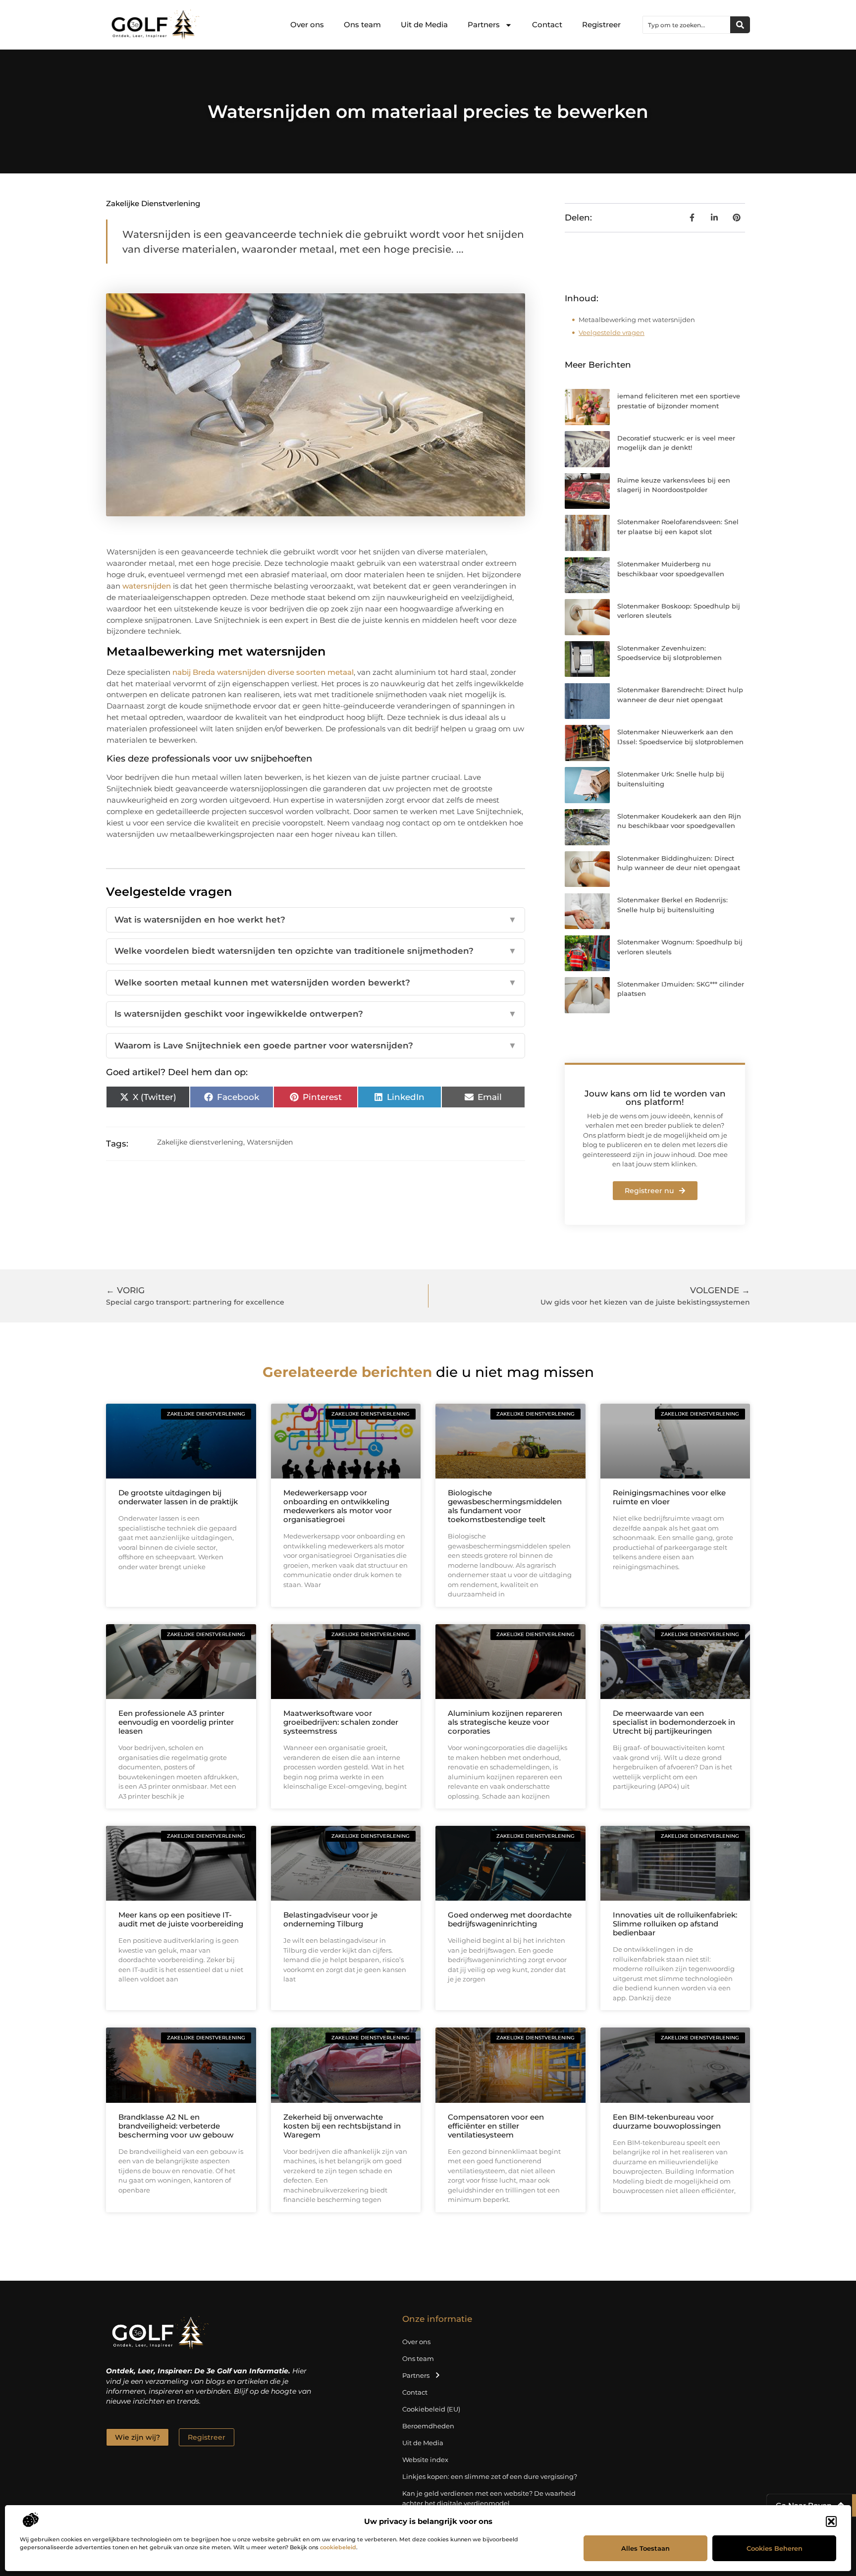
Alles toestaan (645, 2548)
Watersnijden (270, 1142)
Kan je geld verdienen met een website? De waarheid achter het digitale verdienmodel (489, 2498)
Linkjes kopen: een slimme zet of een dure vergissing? (490, 2476)
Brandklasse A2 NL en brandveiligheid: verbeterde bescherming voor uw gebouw (176, 2126)
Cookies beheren (775, 2548)
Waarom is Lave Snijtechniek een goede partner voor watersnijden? (316, 1045)
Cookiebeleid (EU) (431, 2409)
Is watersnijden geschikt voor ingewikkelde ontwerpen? (316, 1014)
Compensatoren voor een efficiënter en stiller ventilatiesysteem (496, 2126)
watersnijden (147, 586)
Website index (425, 2460)
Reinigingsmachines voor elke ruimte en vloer (669, 1497)
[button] (831, 2521)
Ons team (362, 25)
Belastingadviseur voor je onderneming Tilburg (330, 1919)
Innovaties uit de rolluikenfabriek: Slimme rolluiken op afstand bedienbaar (675, 1924)
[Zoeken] (740, 25)
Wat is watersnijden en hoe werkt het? (316, 920)
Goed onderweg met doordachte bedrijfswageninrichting (510, 1919)
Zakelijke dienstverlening (153, 203)
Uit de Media (424, 25)
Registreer (601, 25)
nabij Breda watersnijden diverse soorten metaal (263, 672)
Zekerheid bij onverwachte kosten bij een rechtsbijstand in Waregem (342, 2126)
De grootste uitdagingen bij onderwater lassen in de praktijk (178, 1497)
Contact (547, 25)
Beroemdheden (428, 2426)
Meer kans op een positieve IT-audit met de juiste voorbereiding (181, 1919)
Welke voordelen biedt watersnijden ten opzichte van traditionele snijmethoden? (316, 951)
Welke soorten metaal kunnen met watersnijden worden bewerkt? (316, 983)
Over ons (307, 25)
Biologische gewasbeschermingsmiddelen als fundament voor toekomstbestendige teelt (505, 1506)
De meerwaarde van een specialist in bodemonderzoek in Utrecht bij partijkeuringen (674, 1722)
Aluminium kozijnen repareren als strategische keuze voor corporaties (505, 1722)
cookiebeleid (338, 2547)
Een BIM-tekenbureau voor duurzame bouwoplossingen (667, 2121)
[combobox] (687, 25)
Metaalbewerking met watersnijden (637, 320)
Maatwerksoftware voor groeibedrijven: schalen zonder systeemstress (341, 1722)
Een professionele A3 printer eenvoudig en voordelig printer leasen (176, 1722)
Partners (484, 25)
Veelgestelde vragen (612, 332)
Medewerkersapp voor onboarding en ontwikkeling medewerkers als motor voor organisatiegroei (338, 1506)
